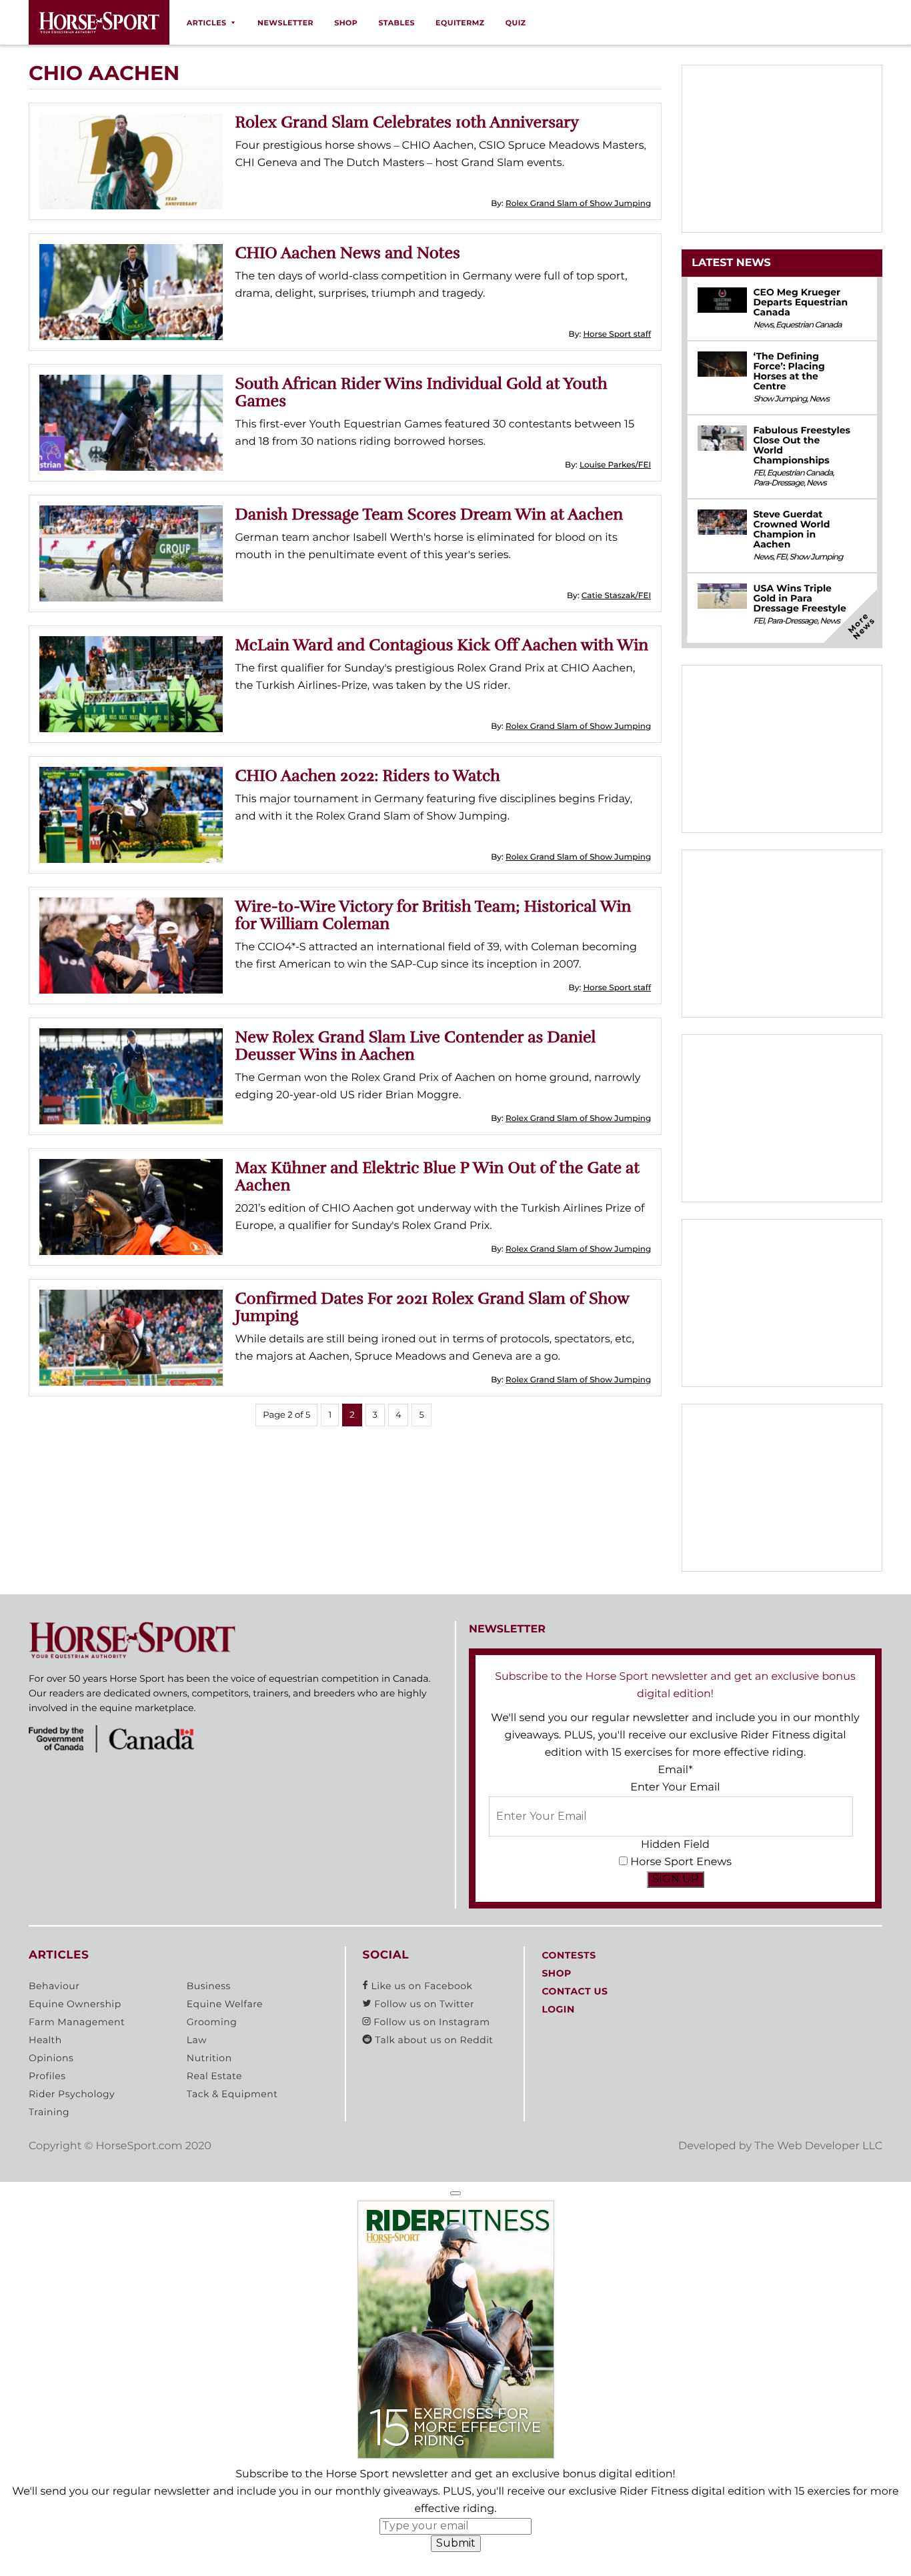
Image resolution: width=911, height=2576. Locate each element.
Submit (456, 2543)
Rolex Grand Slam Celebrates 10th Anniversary (407, 122)
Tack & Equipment (232, 2094)
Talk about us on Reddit (432, 2040)
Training (49, 2112)
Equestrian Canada (809, 325)
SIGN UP (676, 1879)
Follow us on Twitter (423, 2004)
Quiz (516, 23)
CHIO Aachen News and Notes (348, 253)
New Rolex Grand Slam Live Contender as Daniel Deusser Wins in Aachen (416, 1046)
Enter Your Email (675, 1787)
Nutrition (209, 2058)
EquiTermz (460, 23)
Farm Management (77, 2022)
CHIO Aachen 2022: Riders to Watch (368, 776)
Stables (396, 23)
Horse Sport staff (617, 334)
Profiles (47, 2076)
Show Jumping (780, 399)
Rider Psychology (72, 2094)
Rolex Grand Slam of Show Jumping (578, 204)
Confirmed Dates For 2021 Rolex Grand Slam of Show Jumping (432, 1307)
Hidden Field (675, 1845)
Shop (346, 23)
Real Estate (214, 2076)
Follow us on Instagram (430, 2022)
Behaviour (54, 1986)
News (763, 325)
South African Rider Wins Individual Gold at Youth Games (421, 392)
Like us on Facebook (420, 1986)
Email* (675, 1770)
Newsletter (285, 23)
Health (45, 2040)
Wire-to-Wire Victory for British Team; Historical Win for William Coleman (433, 915)
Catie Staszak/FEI (616, 596)
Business (209, 1986)
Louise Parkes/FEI (615, 465)
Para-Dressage (778, 483)
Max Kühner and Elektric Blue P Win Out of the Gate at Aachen (438, 1176)
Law (197, 2040)
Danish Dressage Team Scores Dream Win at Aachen (429, 514)
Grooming (212, 2022)
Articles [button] (207, 23)
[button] (455, 2193)
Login (558, 2009)
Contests (569, 1955)
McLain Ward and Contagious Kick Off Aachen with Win (442, 645)
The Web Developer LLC (818, 2146)
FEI (758, 473)
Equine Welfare (225, 2004)
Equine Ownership (75, 2004)
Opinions (51, 2058)
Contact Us (575, 1991)
